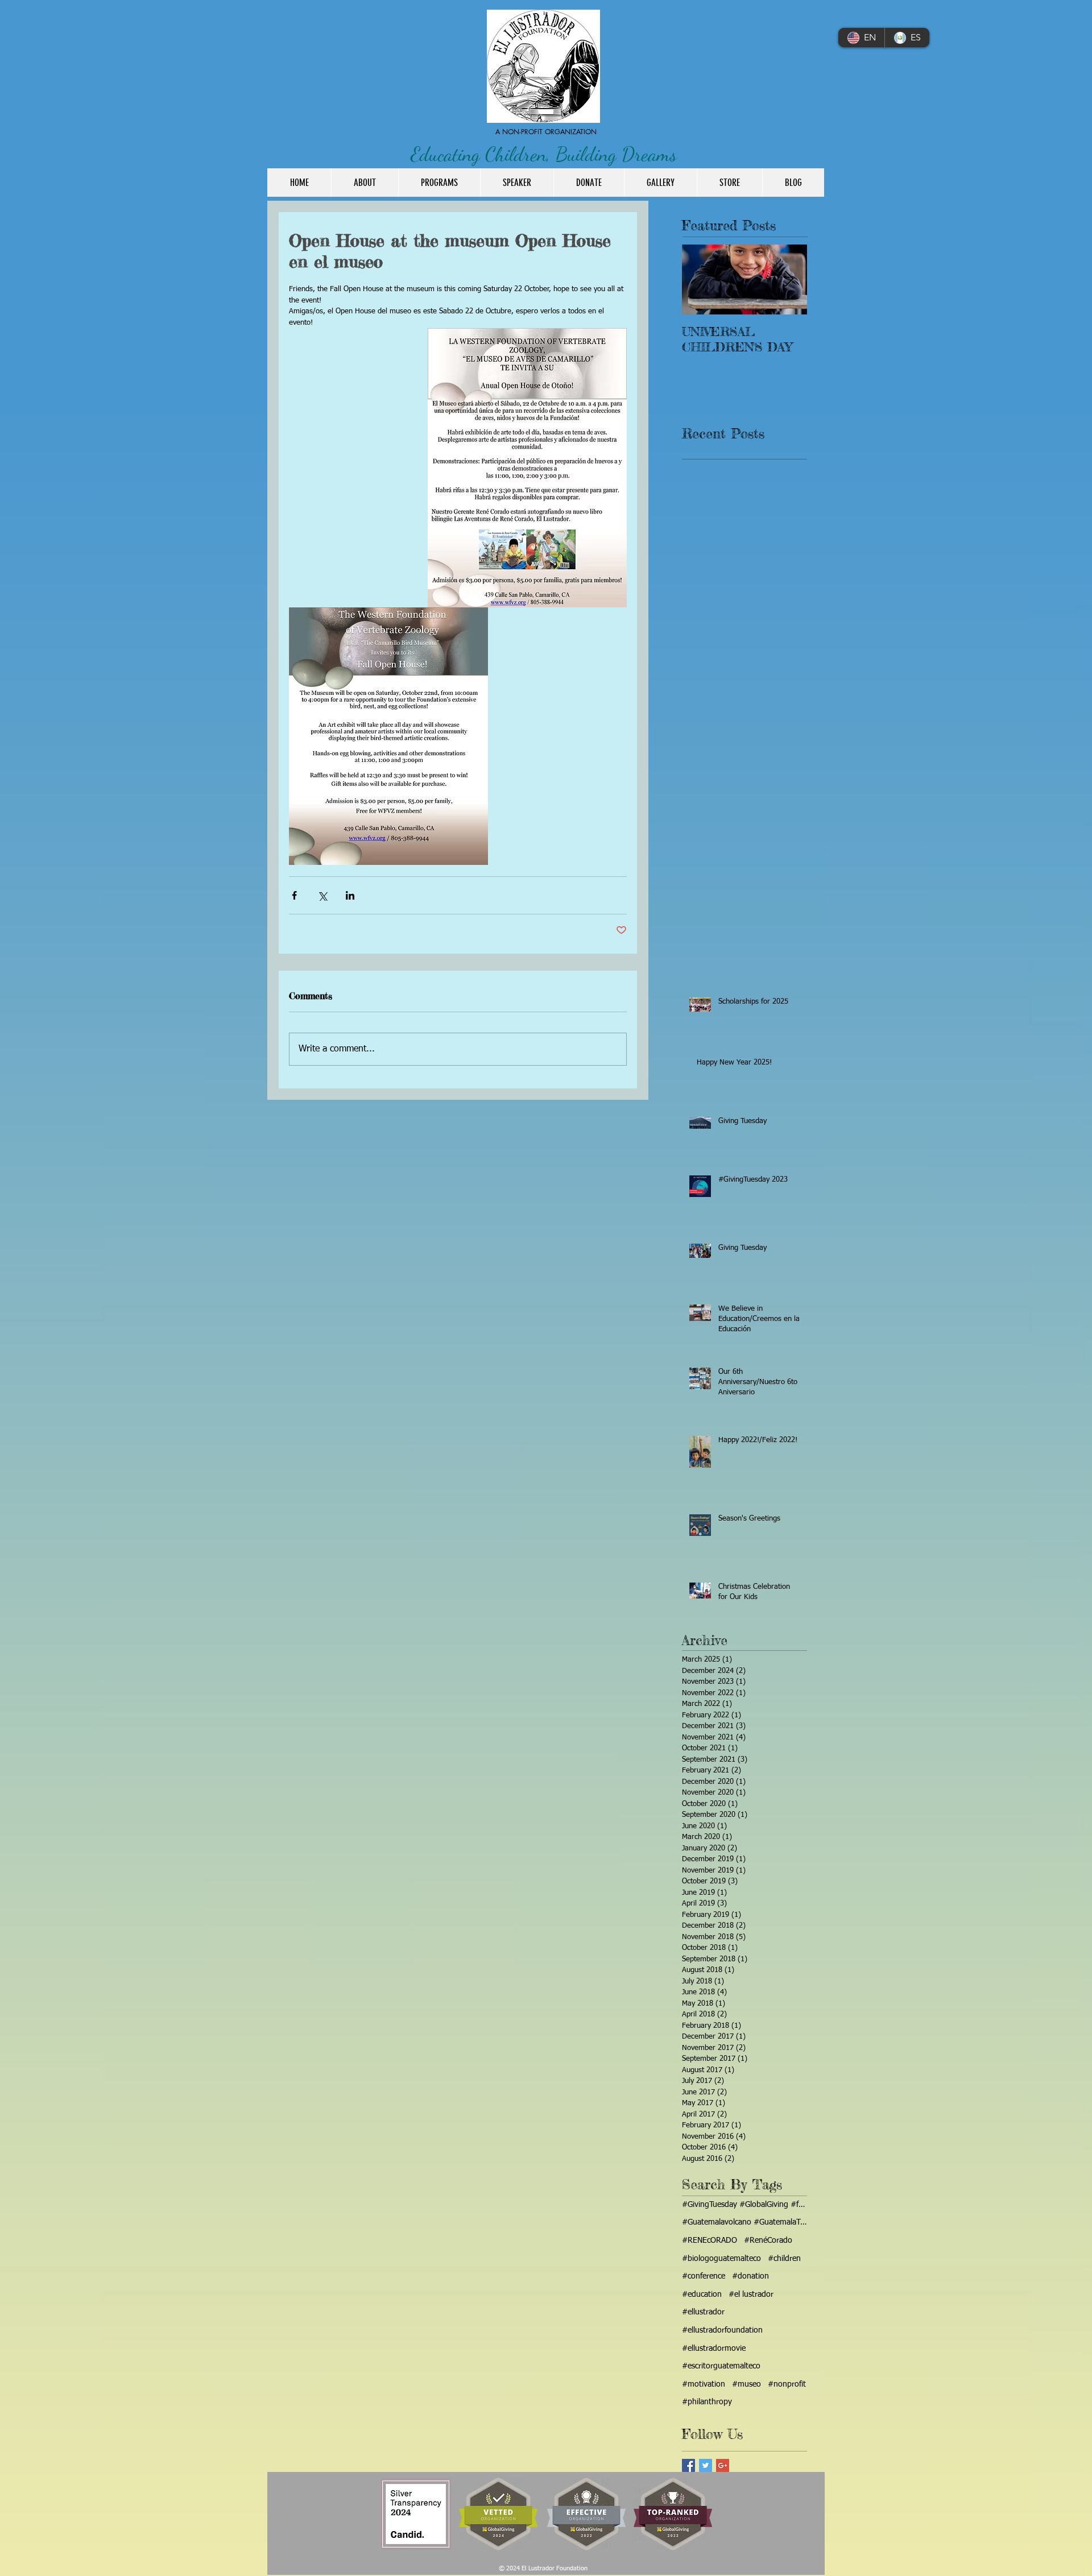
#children (784, 2259)
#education (702, 2295)
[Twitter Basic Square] (706, 2465)
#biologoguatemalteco (721, 2259)
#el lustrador (751, 2295)
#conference (704, 2276)
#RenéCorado (768, 2240)
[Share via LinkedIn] (350, 895)
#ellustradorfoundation (722, 2330)
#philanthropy (707, 2402)
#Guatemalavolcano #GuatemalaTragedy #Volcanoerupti (744, 2222)
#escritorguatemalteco (721, 2366)
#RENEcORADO (710, 2240)
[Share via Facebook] (294, 895)
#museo (746, 2384)
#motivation (704, 2384)
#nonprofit (787, 2384)
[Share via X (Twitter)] (322, 895)
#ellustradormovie (714, 2349)
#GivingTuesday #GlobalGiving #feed (744, 2205)
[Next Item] (789, 279)
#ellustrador (703, 2312)
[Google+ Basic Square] (723, 2465)
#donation (750, 2276)
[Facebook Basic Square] (688, 2465)
